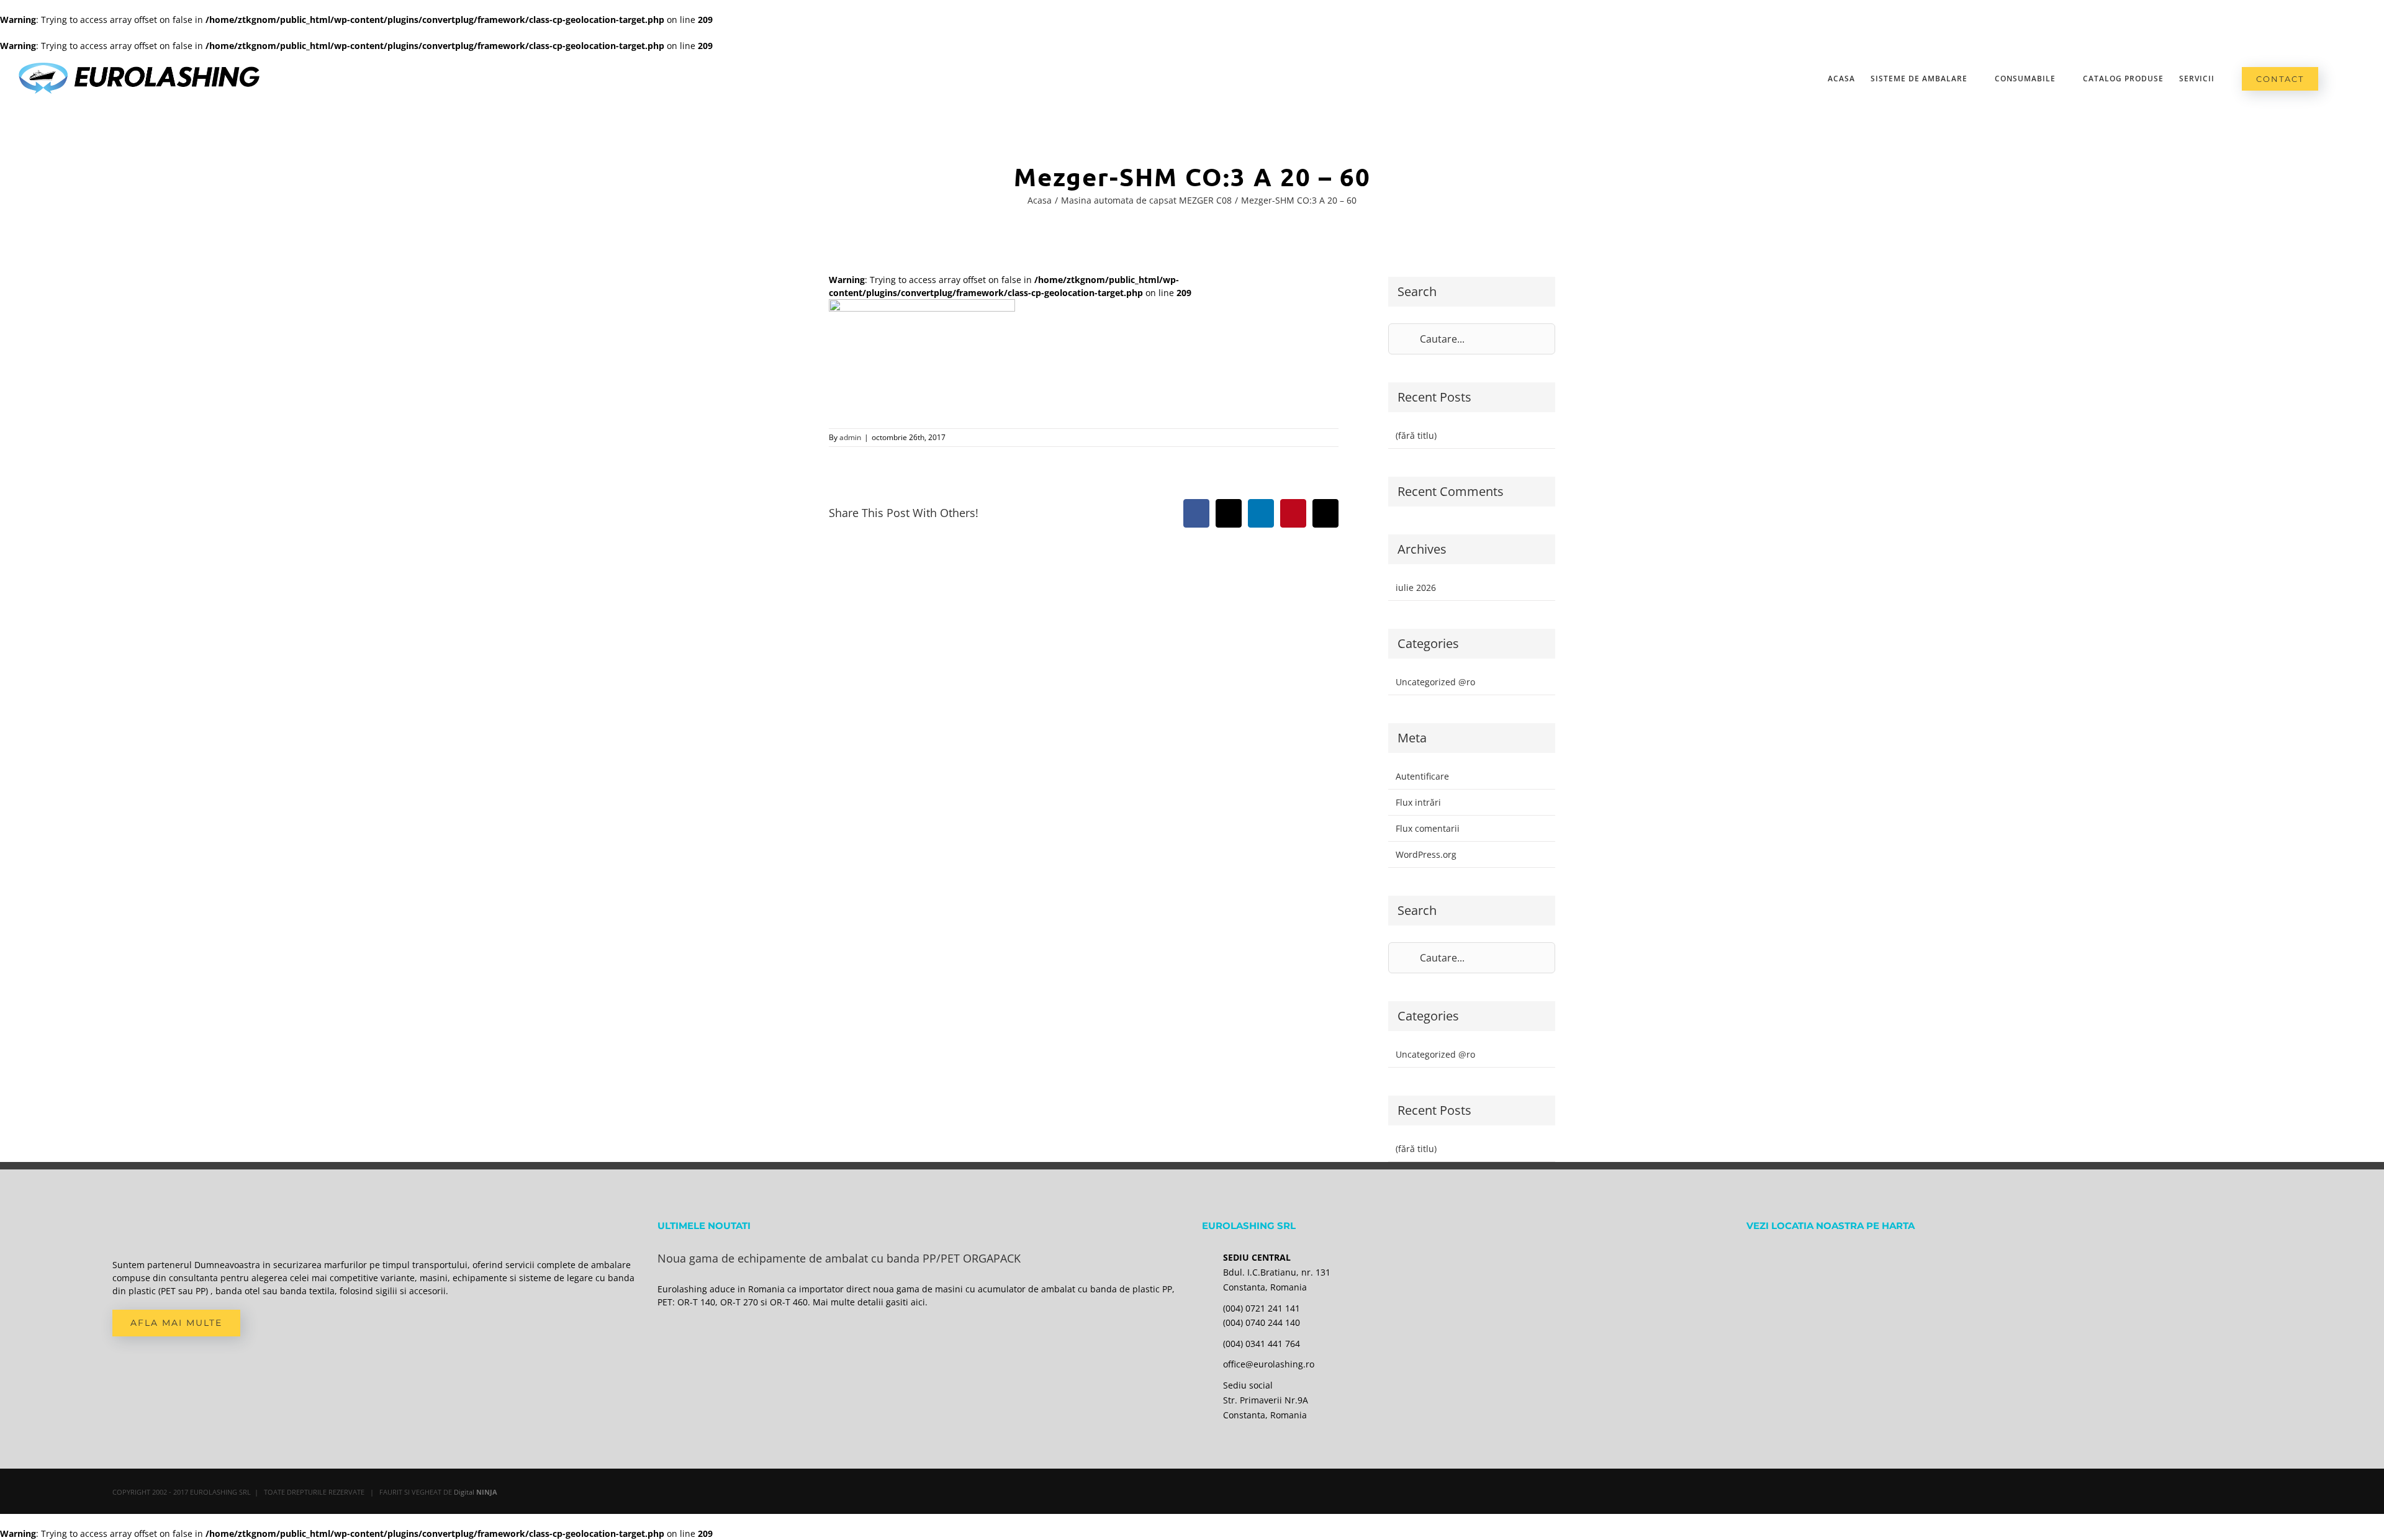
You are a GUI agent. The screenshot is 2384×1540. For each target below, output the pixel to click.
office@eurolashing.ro (1269, 1364)
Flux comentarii (1428, 828)
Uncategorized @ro (1435, 682)
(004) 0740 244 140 (1262, 1322)
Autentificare (1422, 776)
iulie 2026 (1416, 588)
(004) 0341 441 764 (1262, 1344)
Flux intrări (1418, 802)
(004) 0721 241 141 (1262, 1308)
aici (918, 1302)
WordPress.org (1426, 854)
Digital (476, 1492)
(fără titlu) (1416, 435)
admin (850, 437)
